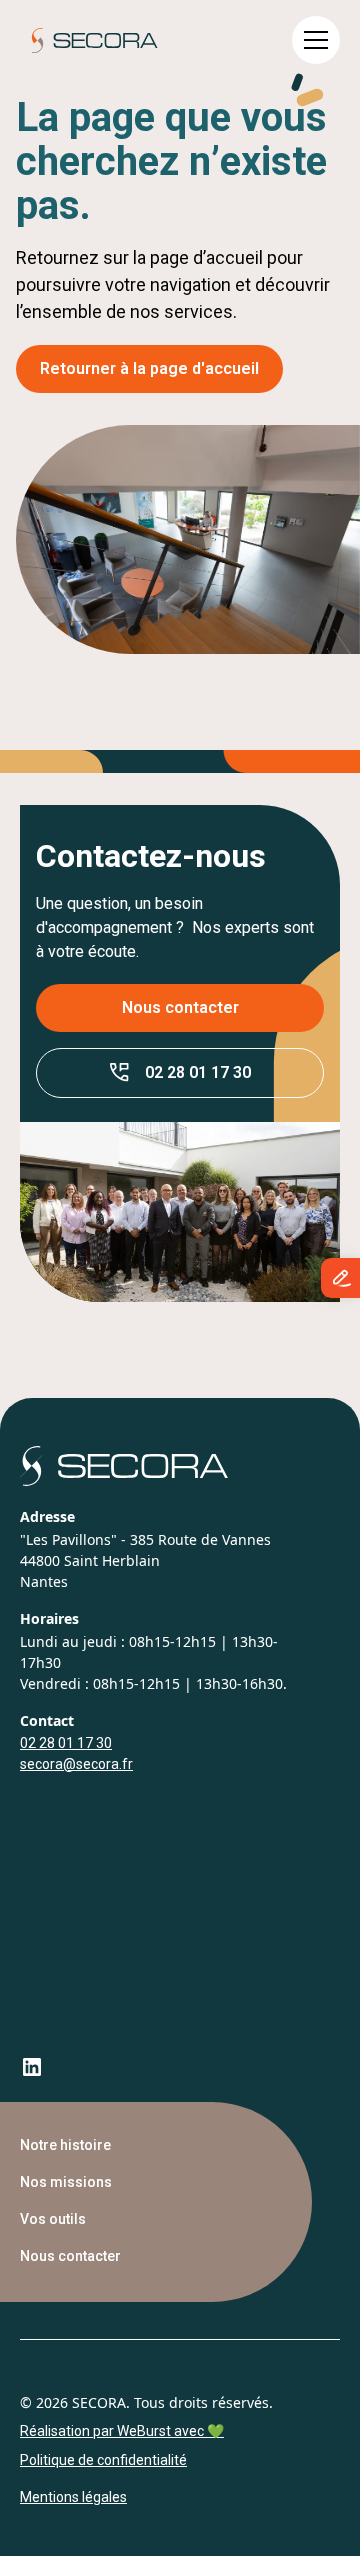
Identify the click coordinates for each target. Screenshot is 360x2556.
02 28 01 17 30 (66, 1743)
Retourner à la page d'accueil (149, 368)
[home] (89, 40)
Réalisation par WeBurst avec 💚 (122, 2431)
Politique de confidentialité (103, 2460)
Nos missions (66, 2182)
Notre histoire (65, 2145)
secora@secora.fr (76, 1764)
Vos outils (53, 2219)
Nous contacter (180, 1007)
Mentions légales (73, 2497)
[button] (316, 40)
